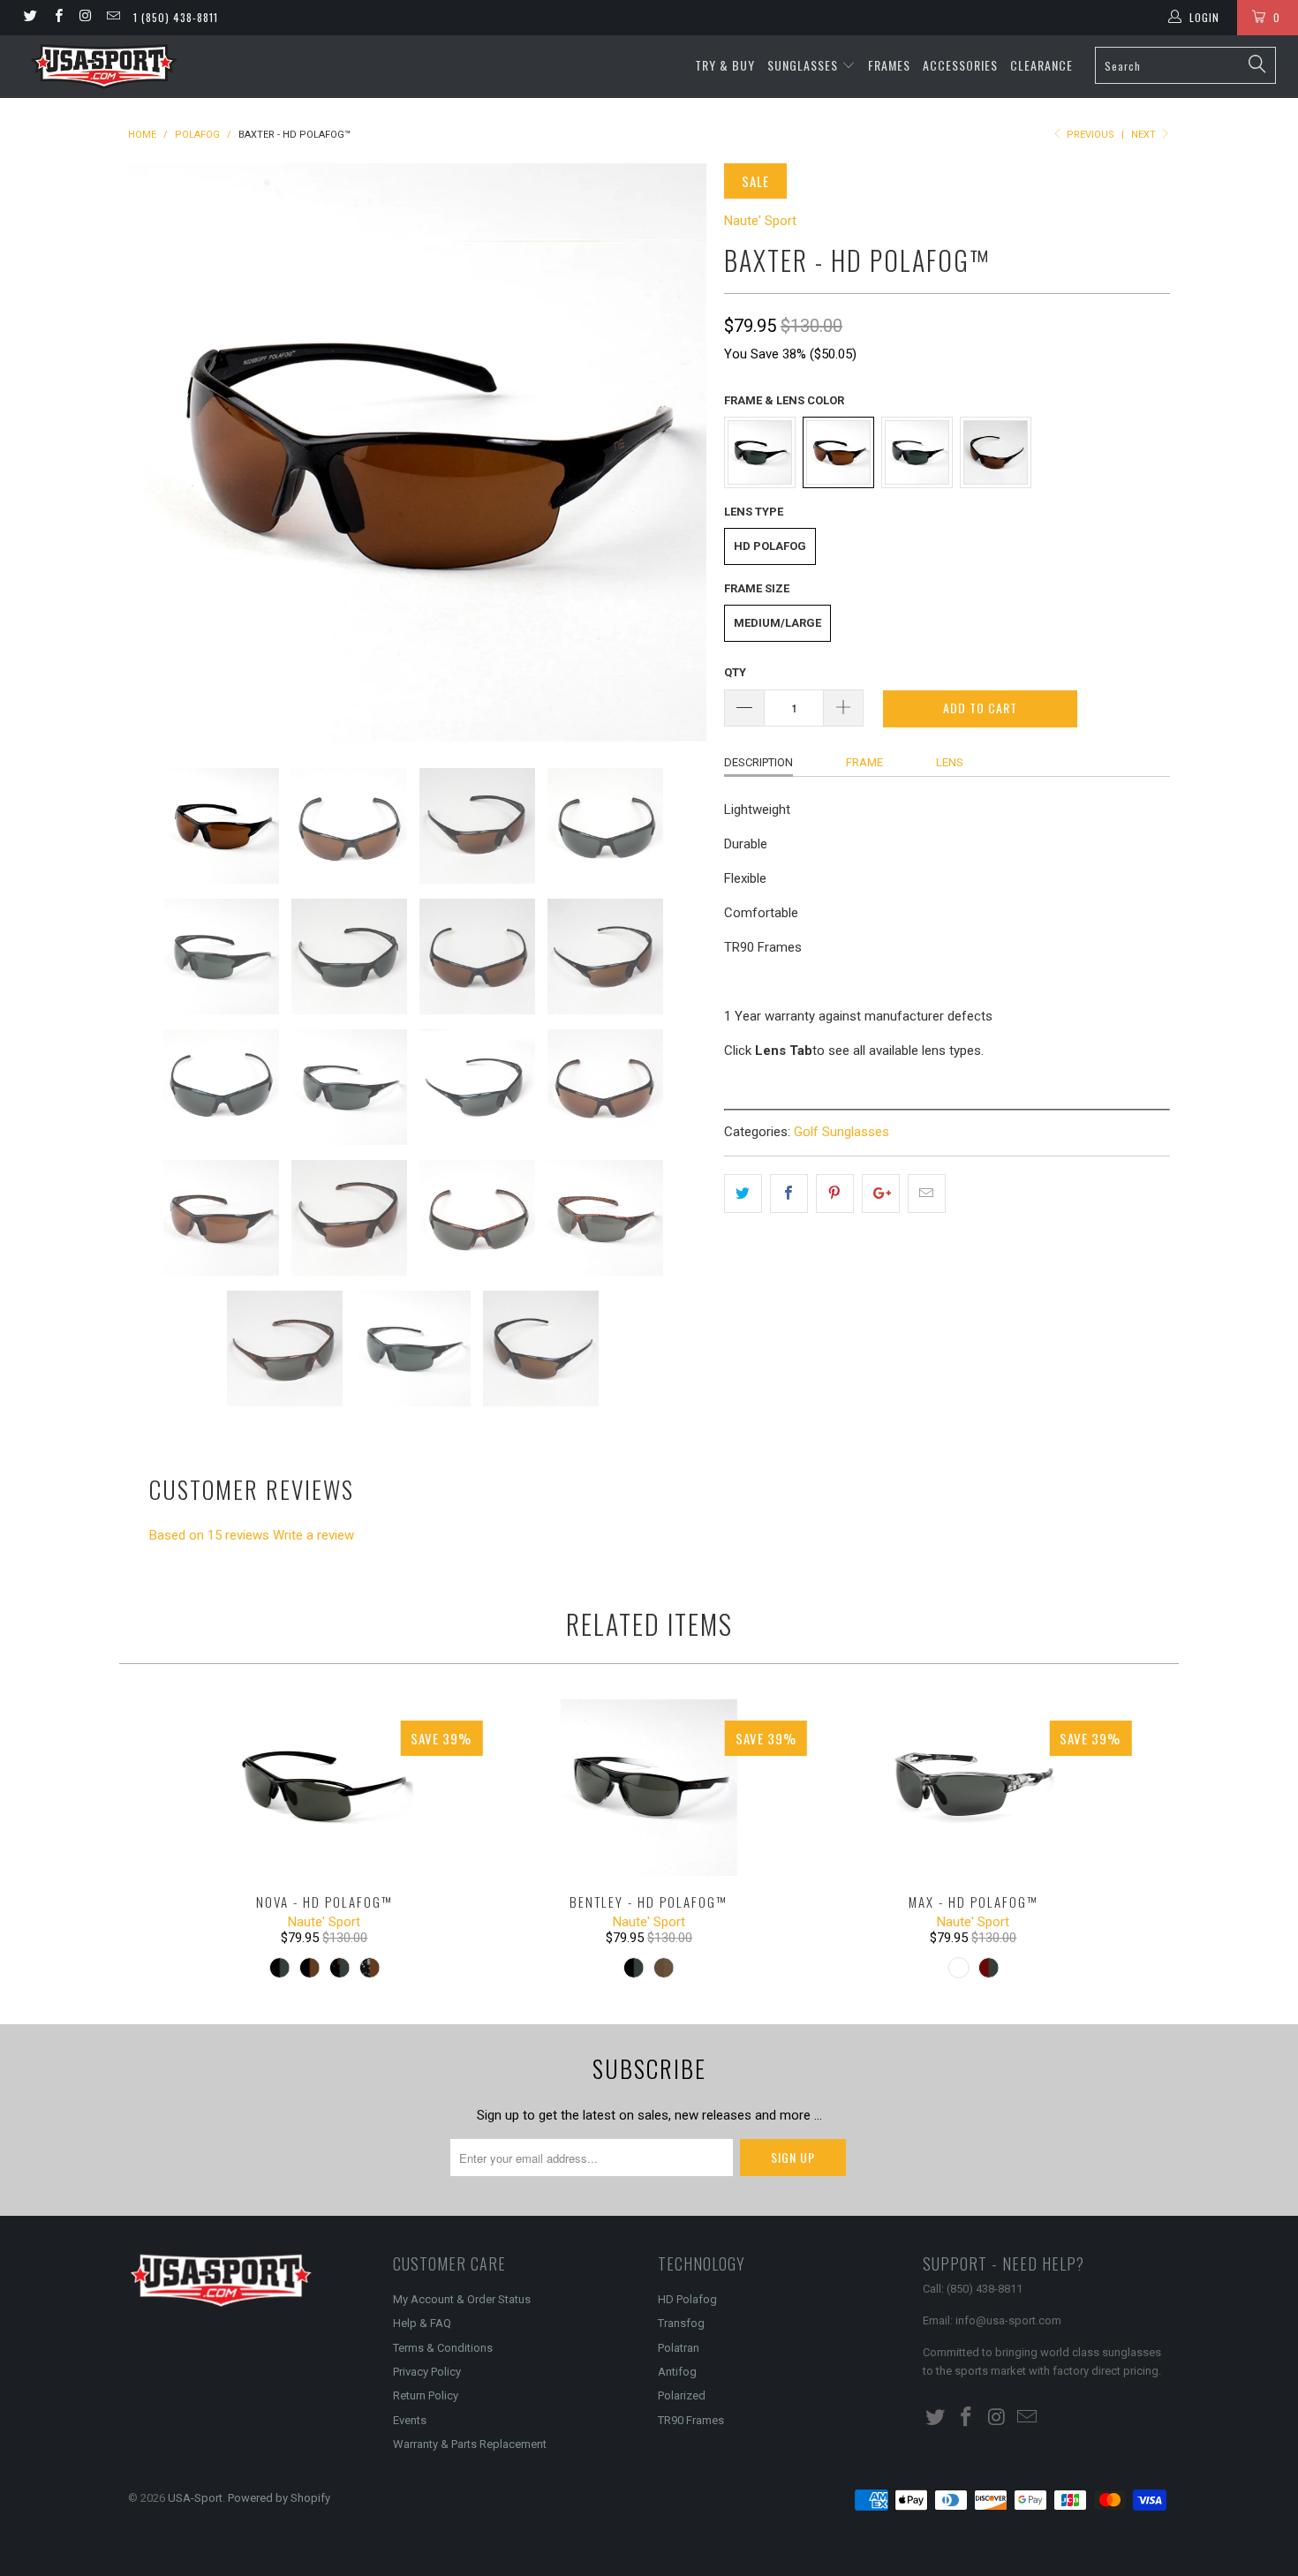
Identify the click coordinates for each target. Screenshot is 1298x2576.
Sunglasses (804, 65)
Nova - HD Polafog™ (325, 1788)
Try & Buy (725, 65)
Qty (735, 672)
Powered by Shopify (279, 2498)
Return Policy (426, 2395)
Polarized (682, 2395)
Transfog (681, 2323)
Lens (950, 762)
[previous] (159, 452)
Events (410, 2420)
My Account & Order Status (462, 2299)
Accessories (960, 65)
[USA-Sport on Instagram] (85, 18)
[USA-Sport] (104, 67)
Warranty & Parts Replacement (470, 2444)
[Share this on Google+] (881, 1194)
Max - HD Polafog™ (974, 1788)
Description (758, 762)
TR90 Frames (691, 2420)
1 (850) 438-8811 (176, 17)
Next (1145, 135)
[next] (675, 452)
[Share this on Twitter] (743, 1194)
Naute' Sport (760, 221)
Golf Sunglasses (841, 1132)
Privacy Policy (427, 2372)
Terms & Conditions (443, 2348)
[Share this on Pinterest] (835, 1194)
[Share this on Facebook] (789, 1194)
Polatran (679, 2348)
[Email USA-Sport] (113, 18)
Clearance (1041, 65)
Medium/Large (777, 623)
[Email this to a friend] (927, 1194)
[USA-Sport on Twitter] (30, 18)
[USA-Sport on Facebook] (57, 18)
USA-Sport (195, 2498)
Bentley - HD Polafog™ (649, 1788)
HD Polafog (770, 546)
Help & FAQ (422, 2323)
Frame (864, 762)
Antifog (677, 2372)
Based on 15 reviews (209, 1535)
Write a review (313, 1535)
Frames (889, 65)
